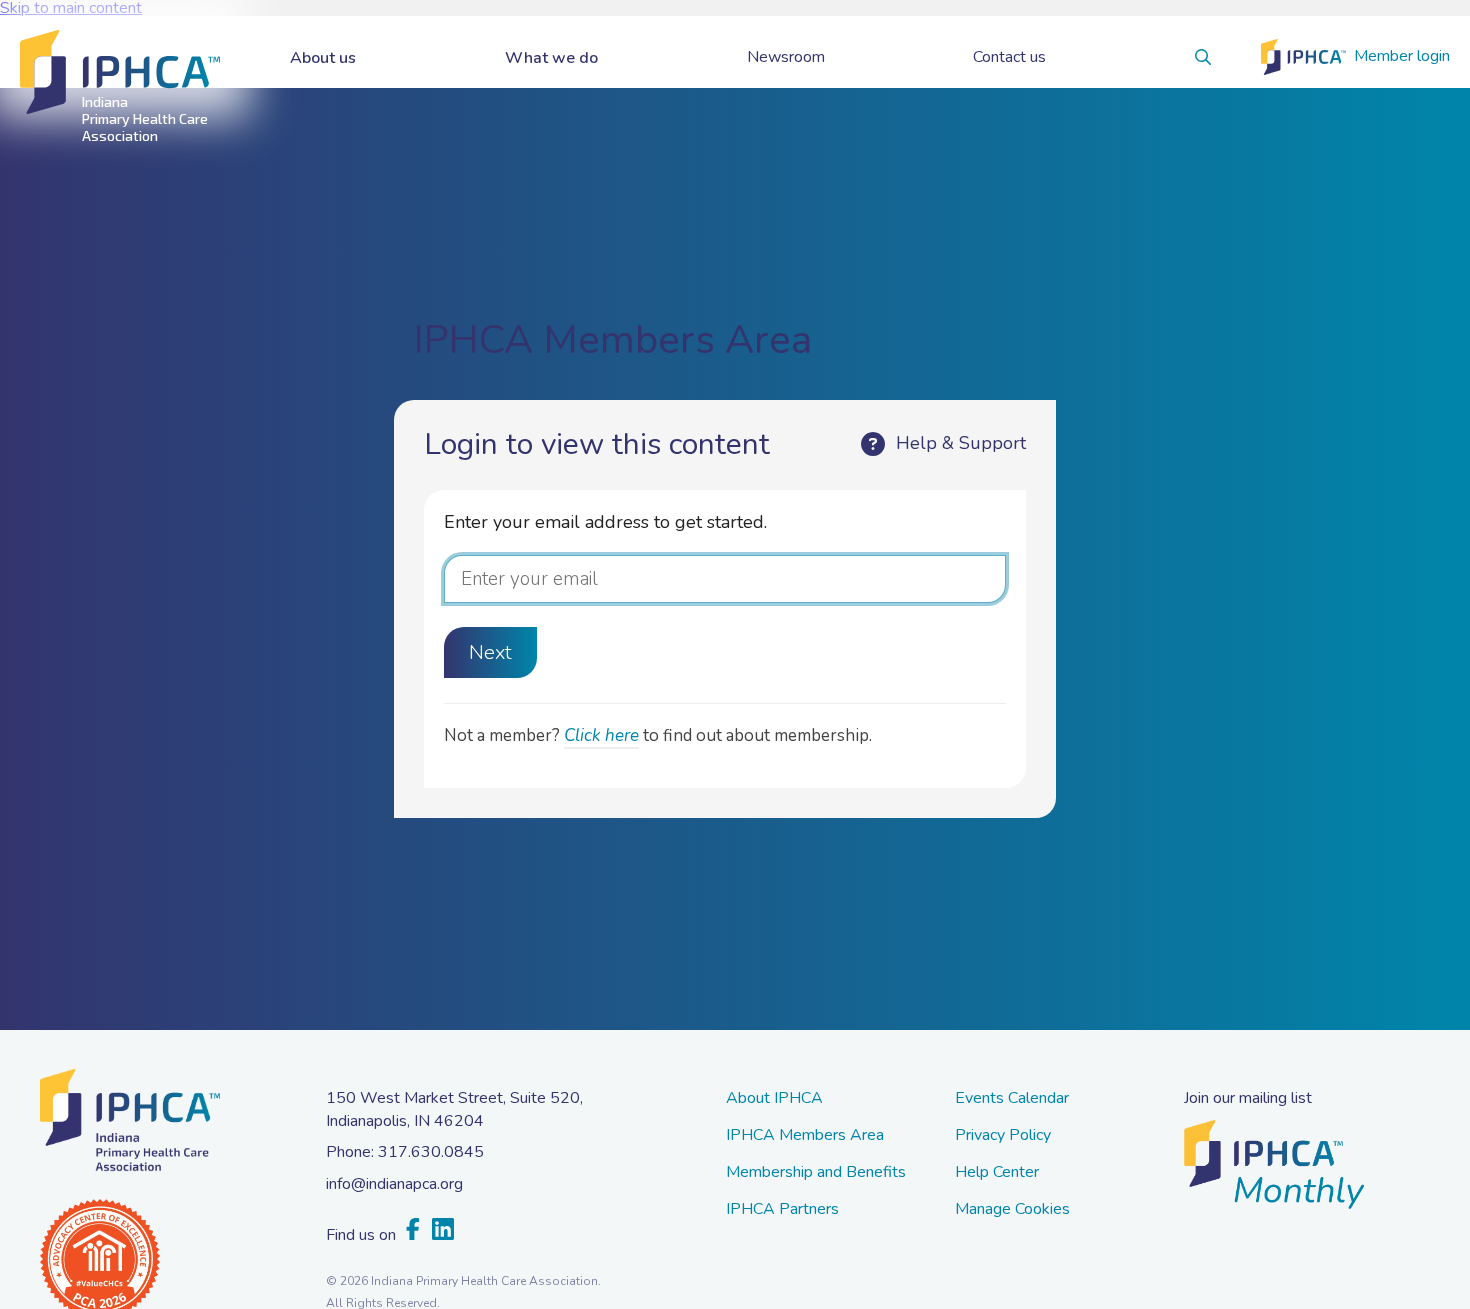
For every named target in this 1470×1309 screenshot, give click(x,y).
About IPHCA (774, 1099)
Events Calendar (1012, 1099)
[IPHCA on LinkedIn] (443, 1230)
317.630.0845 (431, 1152)
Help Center (997, 1173)
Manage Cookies (1012, 1210)
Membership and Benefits (816, 1173)
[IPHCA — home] (120, 72)
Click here (601, 735)
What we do (551, 58)
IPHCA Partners (782, 1210)
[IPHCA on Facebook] (413, 1230)
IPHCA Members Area (805, 1136)
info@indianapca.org (394, 1184)
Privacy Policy (1003, 1136)
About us (323, 58)
